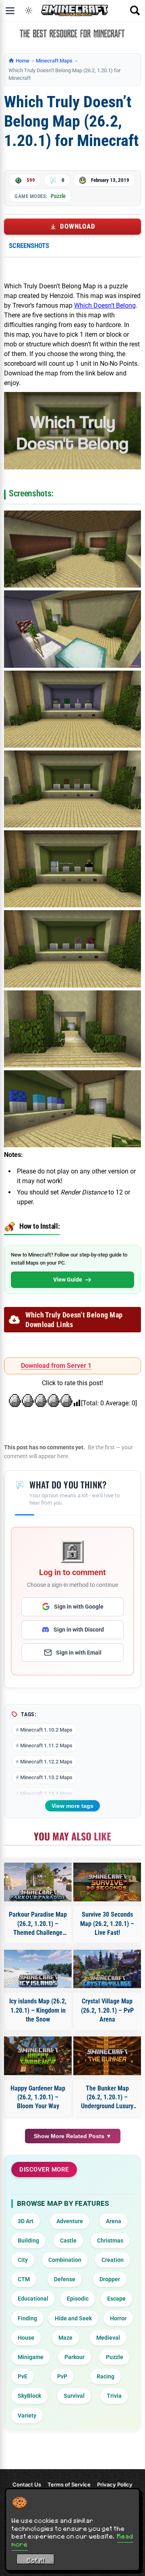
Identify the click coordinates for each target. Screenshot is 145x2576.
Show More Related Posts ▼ (73, 2136)
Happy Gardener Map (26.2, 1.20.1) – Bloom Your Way (38, 2097)
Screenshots (29, 246)
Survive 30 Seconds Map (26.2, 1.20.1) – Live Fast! (107, 1924)
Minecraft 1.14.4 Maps (46, 1793)
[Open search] (135, 10)
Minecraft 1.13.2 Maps (46, 1777)
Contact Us (27, 2484)
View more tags (72, 1806)
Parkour (75, 2357)
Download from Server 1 (56, 1366)
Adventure (70, 2221)
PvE (23, 2376)
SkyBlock (29, 2396)
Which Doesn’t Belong (105, 305)
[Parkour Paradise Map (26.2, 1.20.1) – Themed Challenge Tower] (38, 1882)
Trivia (114, 2396)
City (23, 2260)
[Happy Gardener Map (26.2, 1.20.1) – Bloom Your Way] (38, 2056)
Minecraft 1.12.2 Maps (46, 1762)
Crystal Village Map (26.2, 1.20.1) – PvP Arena (107, 2010)
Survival (74, 2396)
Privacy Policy (115, 2484)
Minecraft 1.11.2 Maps (46, 1745)
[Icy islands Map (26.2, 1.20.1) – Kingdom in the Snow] (38, 1969)
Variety (27, 2416)
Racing (106, 2376)
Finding (27, 2318)
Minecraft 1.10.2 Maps (46, 1730)
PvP (62, 2376)
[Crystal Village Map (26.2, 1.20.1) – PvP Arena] (107, 1969)
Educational (33, 2299)
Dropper (110, 2279)
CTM (24, 2279)
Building (28, 2240)
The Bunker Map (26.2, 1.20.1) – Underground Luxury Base (107, 2098)
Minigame (31, 2357)
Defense (65, 2279)
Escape (116, 2299)
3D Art (26, 2221)
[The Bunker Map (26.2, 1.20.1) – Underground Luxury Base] (107, 2056)
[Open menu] (10, 10)
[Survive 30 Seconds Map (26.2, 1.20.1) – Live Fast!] (107, 1882)
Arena (114, 2221)
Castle (68, 2240)
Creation (113, 2260)
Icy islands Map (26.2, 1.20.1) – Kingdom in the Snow (38, 2010)
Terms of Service (69, 2484)
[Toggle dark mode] (29, 10)
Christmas (110, 2240)
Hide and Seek (73, 2318)
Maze (65, 2338)
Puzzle (58, 196)
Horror (118, 2318)
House (26, 2338)
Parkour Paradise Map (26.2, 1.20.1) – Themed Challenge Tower (38, 1924)
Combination (65, 2260)
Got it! (36, 2560)
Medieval (108, 2338)
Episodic (78, 2299)
